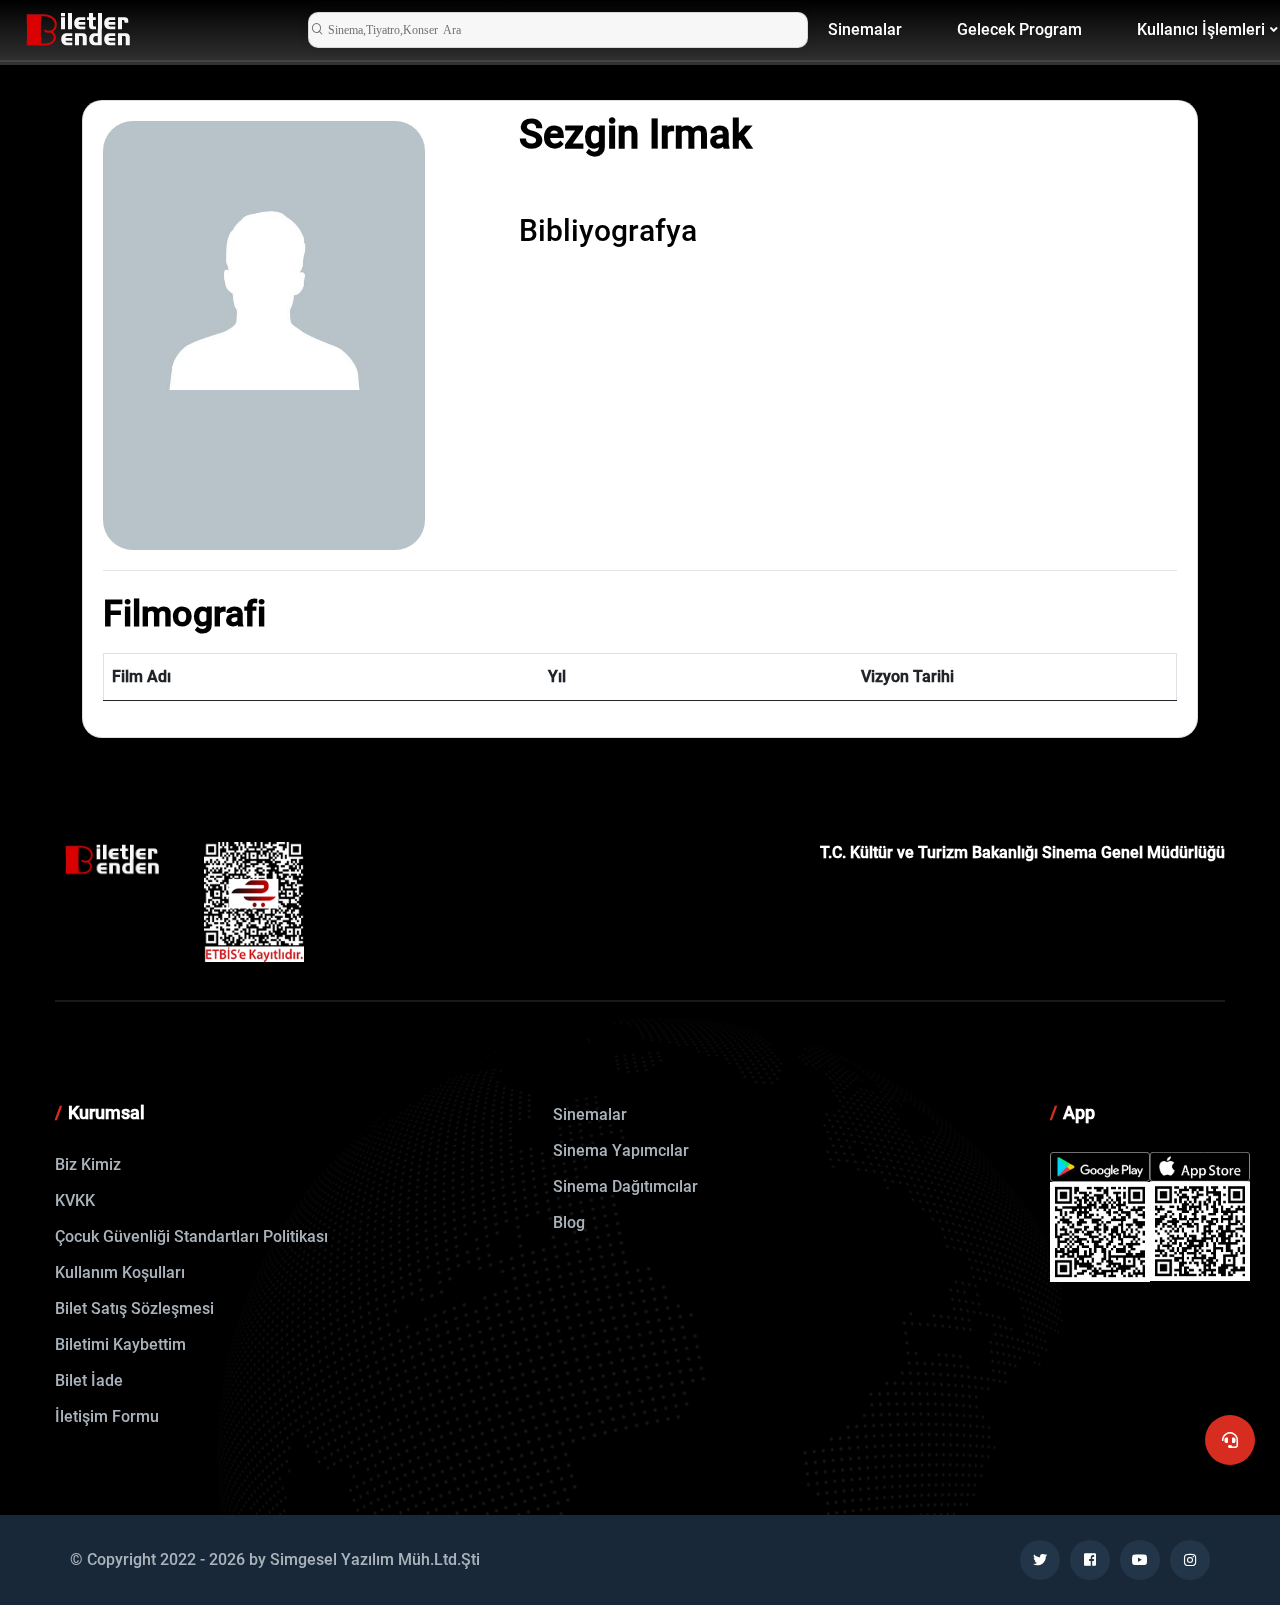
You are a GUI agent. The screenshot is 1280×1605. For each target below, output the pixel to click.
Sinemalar (865, 29)
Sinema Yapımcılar (621, 1150)
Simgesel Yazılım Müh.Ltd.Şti (375, 1559)
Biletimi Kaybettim (120, 1344)
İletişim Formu (107, 1416)
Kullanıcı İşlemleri (1201, 29)
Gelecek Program (1019, 29)
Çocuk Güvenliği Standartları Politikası (191, 1236)
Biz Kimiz (88, 1164)
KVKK (75, 1200)
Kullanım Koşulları (120, 1272)
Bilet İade (89, 1380)
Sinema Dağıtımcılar (625, 1186)
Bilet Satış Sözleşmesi (134, 1308)
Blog (569, 1222)
